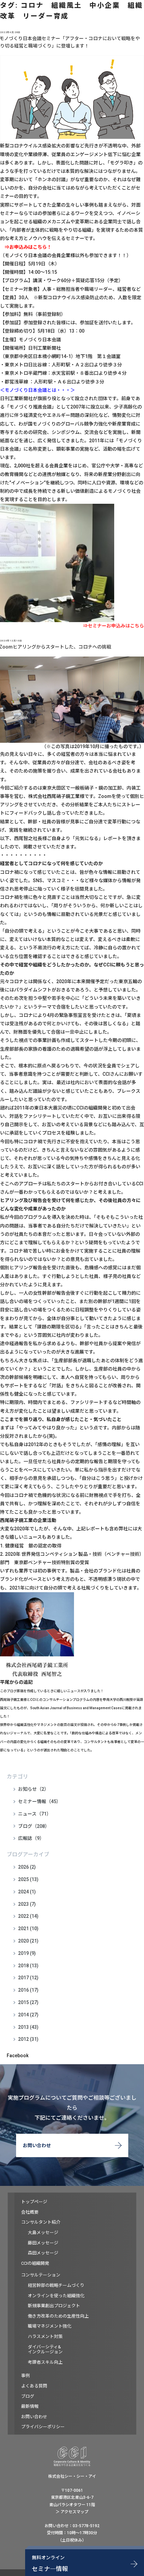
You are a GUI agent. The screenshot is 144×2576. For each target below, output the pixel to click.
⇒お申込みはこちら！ (28, 247)
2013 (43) (28, 2027)
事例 (25, 2376)
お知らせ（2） (33, 1789)
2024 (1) (27, 1892)
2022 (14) (28, 1916)
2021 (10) (28, 1928)
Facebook (18, 2056)
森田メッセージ (43, 2253)
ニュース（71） (35, 1814)
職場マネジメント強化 (50, 2326)
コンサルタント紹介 (41, 2222)
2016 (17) (28, 1990)
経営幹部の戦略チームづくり (56, 2285)
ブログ (28, 2396)
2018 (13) (28, 1966)
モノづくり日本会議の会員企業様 (40, 255)
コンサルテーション (41, 2275)
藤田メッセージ (43, 2243)
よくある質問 (34, 2386)
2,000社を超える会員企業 (41, 466)
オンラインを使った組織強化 (56, 2296)
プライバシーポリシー (43, 2427)
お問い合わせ (37, 2145)
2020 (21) (28, 1941)
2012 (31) (28, 2039)
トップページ (34, 2202)
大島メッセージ (43, 2233)
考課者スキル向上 (45, 2362)
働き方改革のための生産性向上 (58, 2316)
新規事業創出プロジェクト (54, 2306)
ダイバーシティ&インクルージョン (45, 2350)
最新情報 (30, 2406)
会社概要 (30, 2212)
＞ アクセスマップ (72, 2512)
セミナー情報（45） (40, 1801)
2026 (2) (27, 1867)
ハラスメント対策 (45, 2336)
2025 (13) (28, 1879)
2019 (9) (27, 1953)
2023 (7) (27, 1904)
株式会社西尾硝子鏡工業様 (56, 796)
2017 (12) (28, 1978)
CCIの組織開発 (35, 2263)
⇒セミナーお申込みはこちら (114, 626)
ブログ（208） (34, 1826)
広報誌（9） (31, 1838)
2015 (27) (28, 2002)
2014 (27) (28, 2015)
